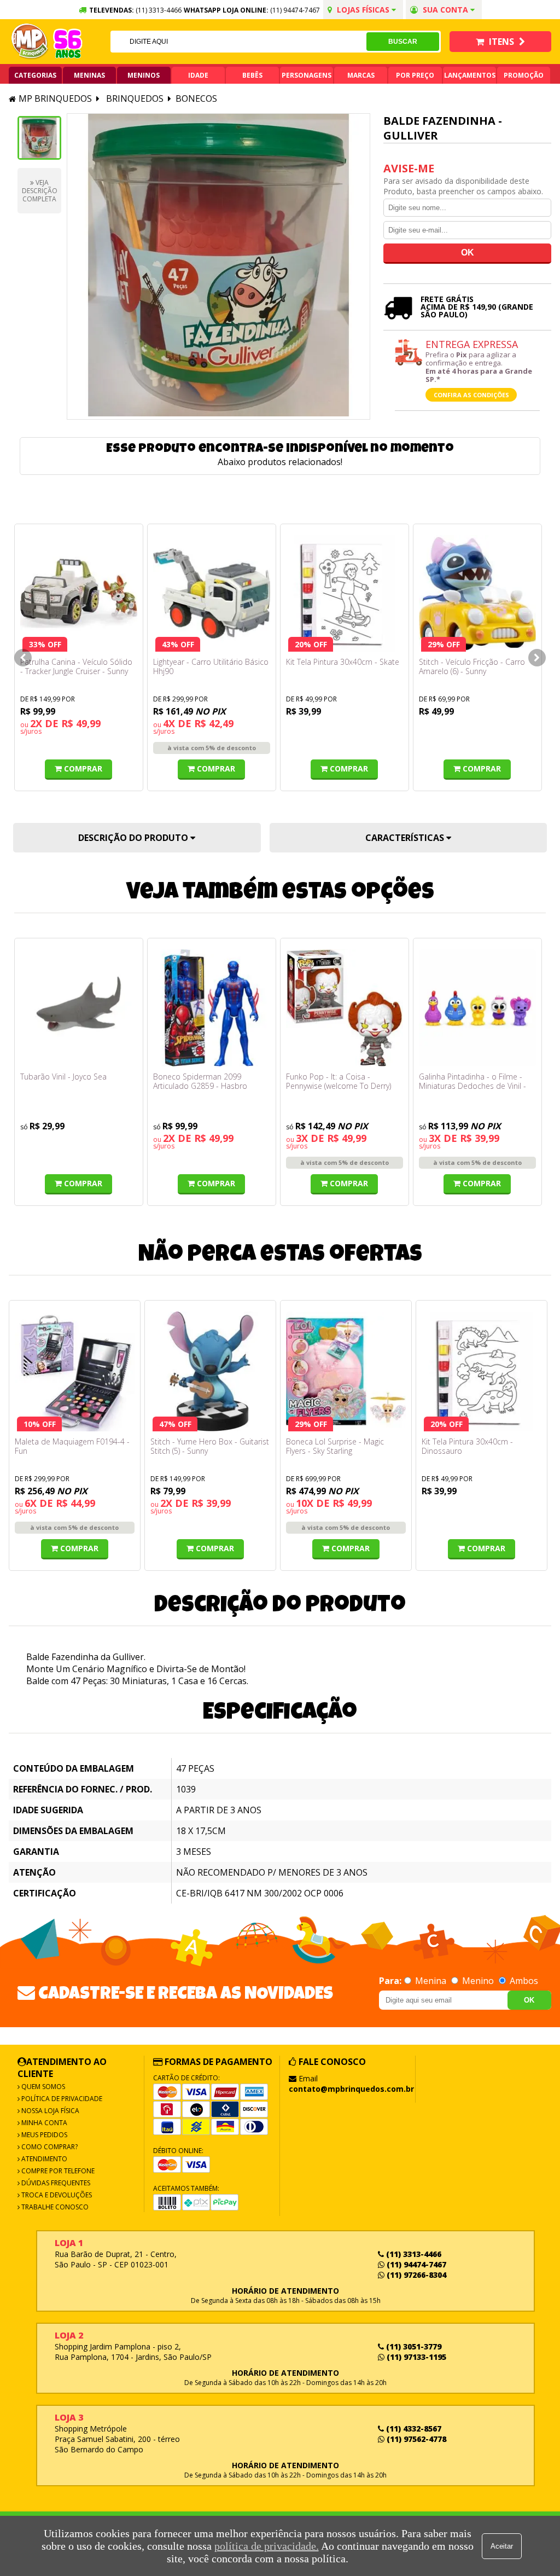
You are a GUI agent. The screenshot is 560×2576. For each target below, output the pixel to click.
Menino (478, 1981)
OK (529, 2000)
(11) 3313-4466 (413, 2254)
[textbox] (239, 42)
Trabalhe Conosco (54, 2207)
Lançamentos (470, 75)
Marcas (361, 75)
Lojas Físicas (363, 10)
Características (406, 838)
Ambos (523, 1981)
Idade (198, 75)
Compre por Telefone (57, 2171)
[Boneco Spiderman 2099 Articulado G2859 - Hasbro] (212, 1008)
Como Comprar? (49, 2147)
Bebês (252, 75)
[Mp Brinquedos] (30, 42)
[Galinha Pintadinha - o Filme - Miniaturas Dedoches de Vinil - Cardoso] (477, 1008)
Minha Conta (43, 2123)
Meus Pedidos (43, 2135)
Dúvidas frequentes (55, 2183)
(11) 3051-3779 (413, 2346)
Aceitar (502, 2546)
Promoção (524, 75)
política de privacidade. (267, 2546)
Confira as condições (471, 395)
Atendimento (43, 2159)
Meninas (89, 75)
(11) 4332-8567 (413, 2429)
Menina (431, 1981)
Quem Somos (42, 2087)
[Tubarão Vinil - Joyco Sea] (79, 1008)
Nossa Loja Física (49, 2111)
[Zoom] (39, 138)
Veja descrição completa (40, 191)
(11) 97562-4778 (415, 2439)
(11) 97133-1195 (415, 2357)
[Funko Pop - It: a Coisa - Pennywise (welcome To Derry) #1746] (345, 1008)
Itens (501, 42)
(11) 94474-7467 (295, 10)
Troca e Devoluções (56, 2195)
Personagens (307, 75)
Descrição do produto (134, 838)
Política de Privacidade (61, 2099)
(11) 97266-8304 (415, 2275)
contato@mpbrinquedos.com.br (351, 2089)
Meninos (144, 75)
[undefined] (218, 266)
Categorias (35, 75)
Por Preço (415, 75)
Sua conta (445, 10)
